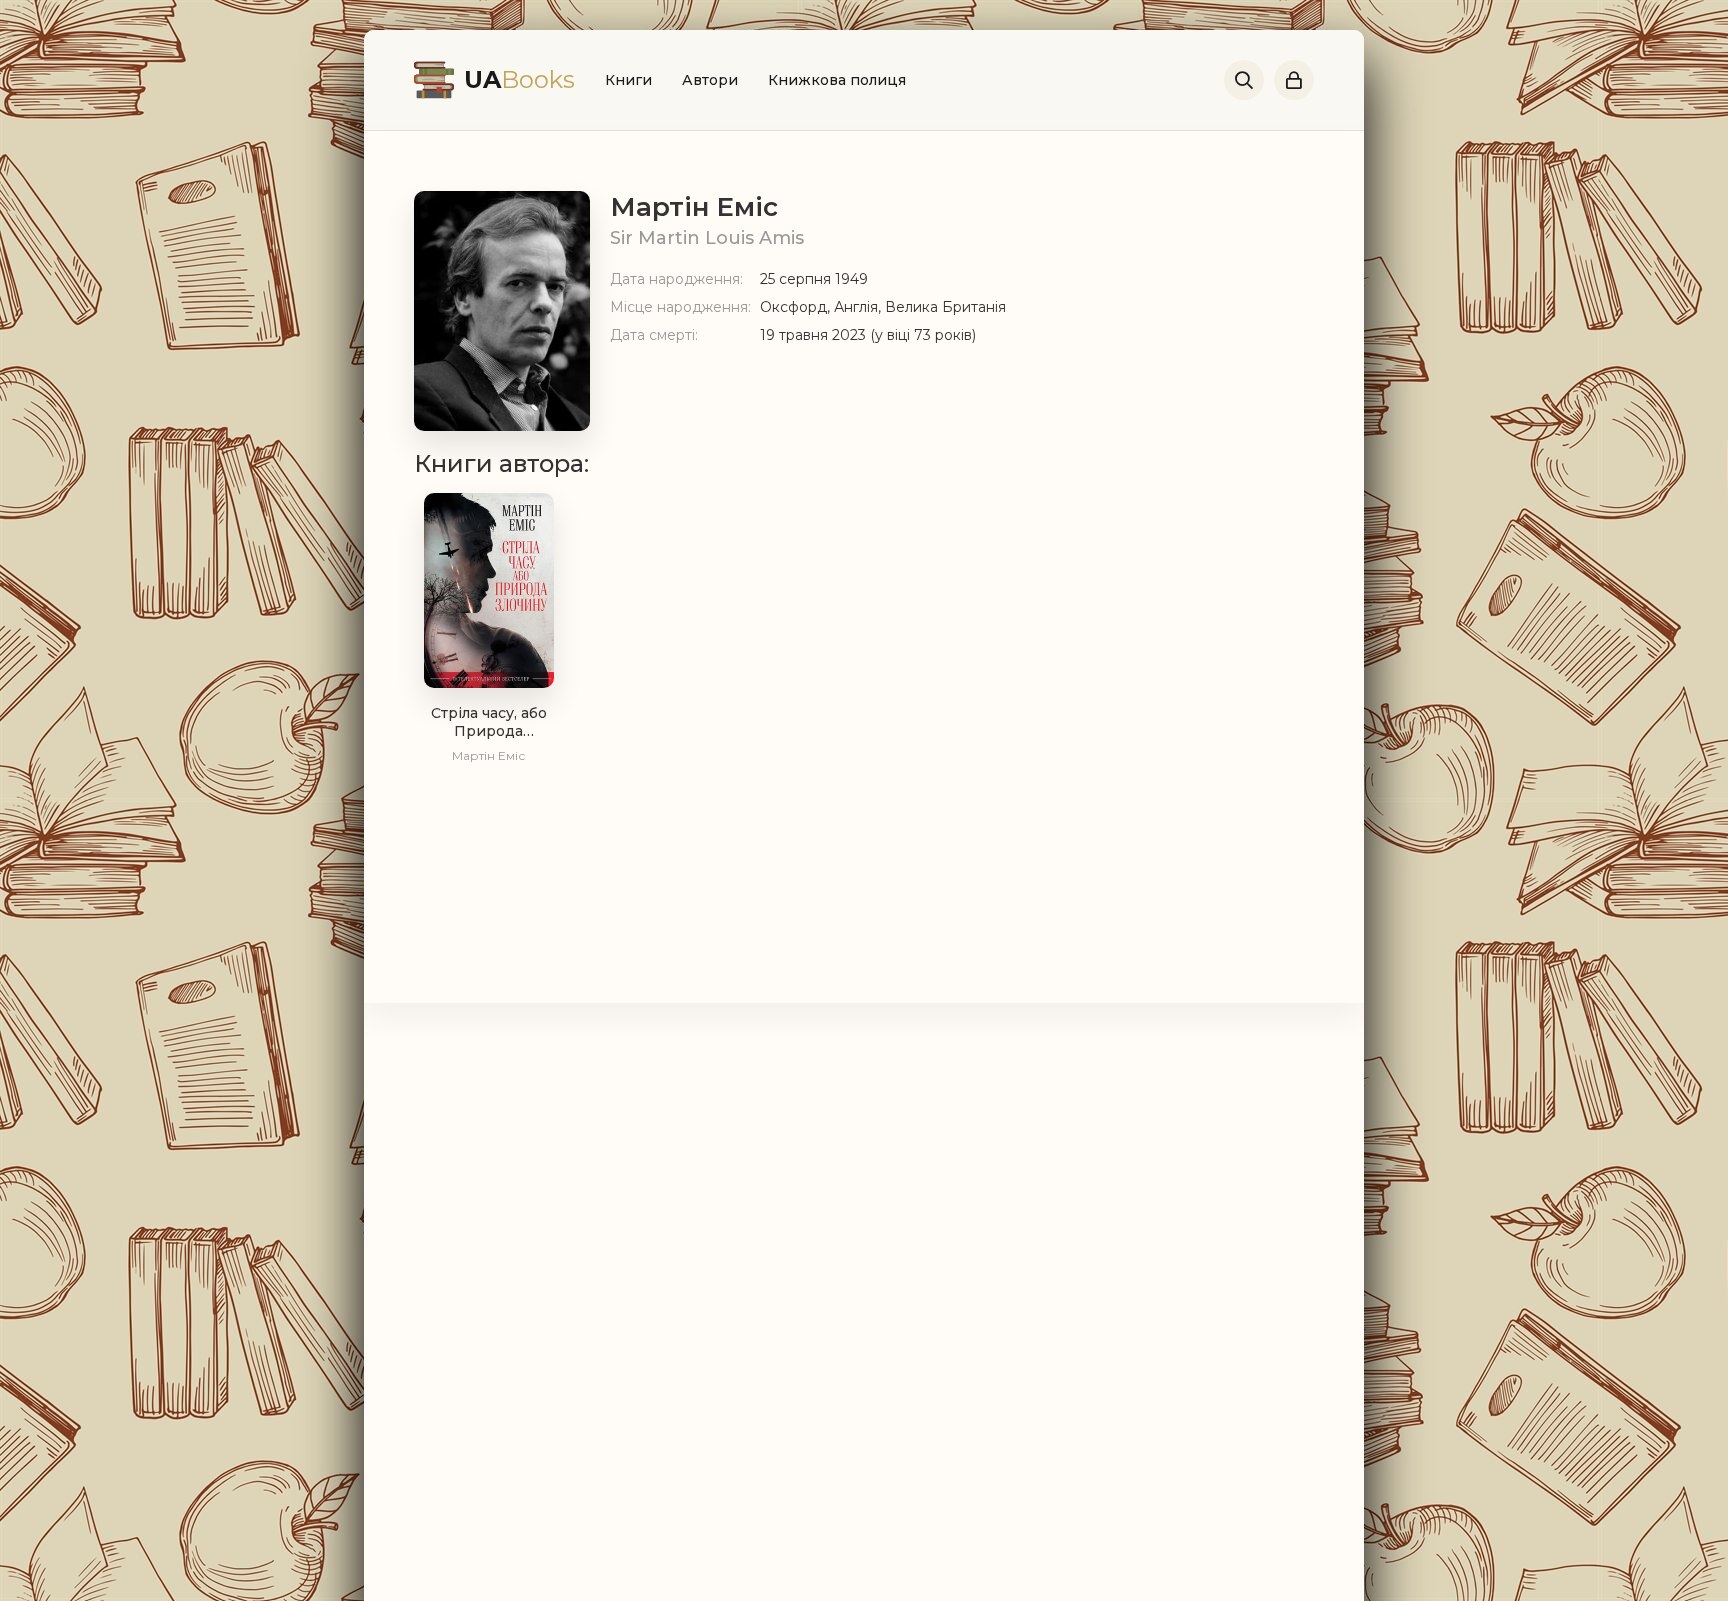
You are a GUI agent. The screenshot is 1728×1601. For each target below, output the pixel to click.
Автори (710, 80)
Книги (628, 80)
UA (519, 79)
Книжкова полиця (837, 80)
